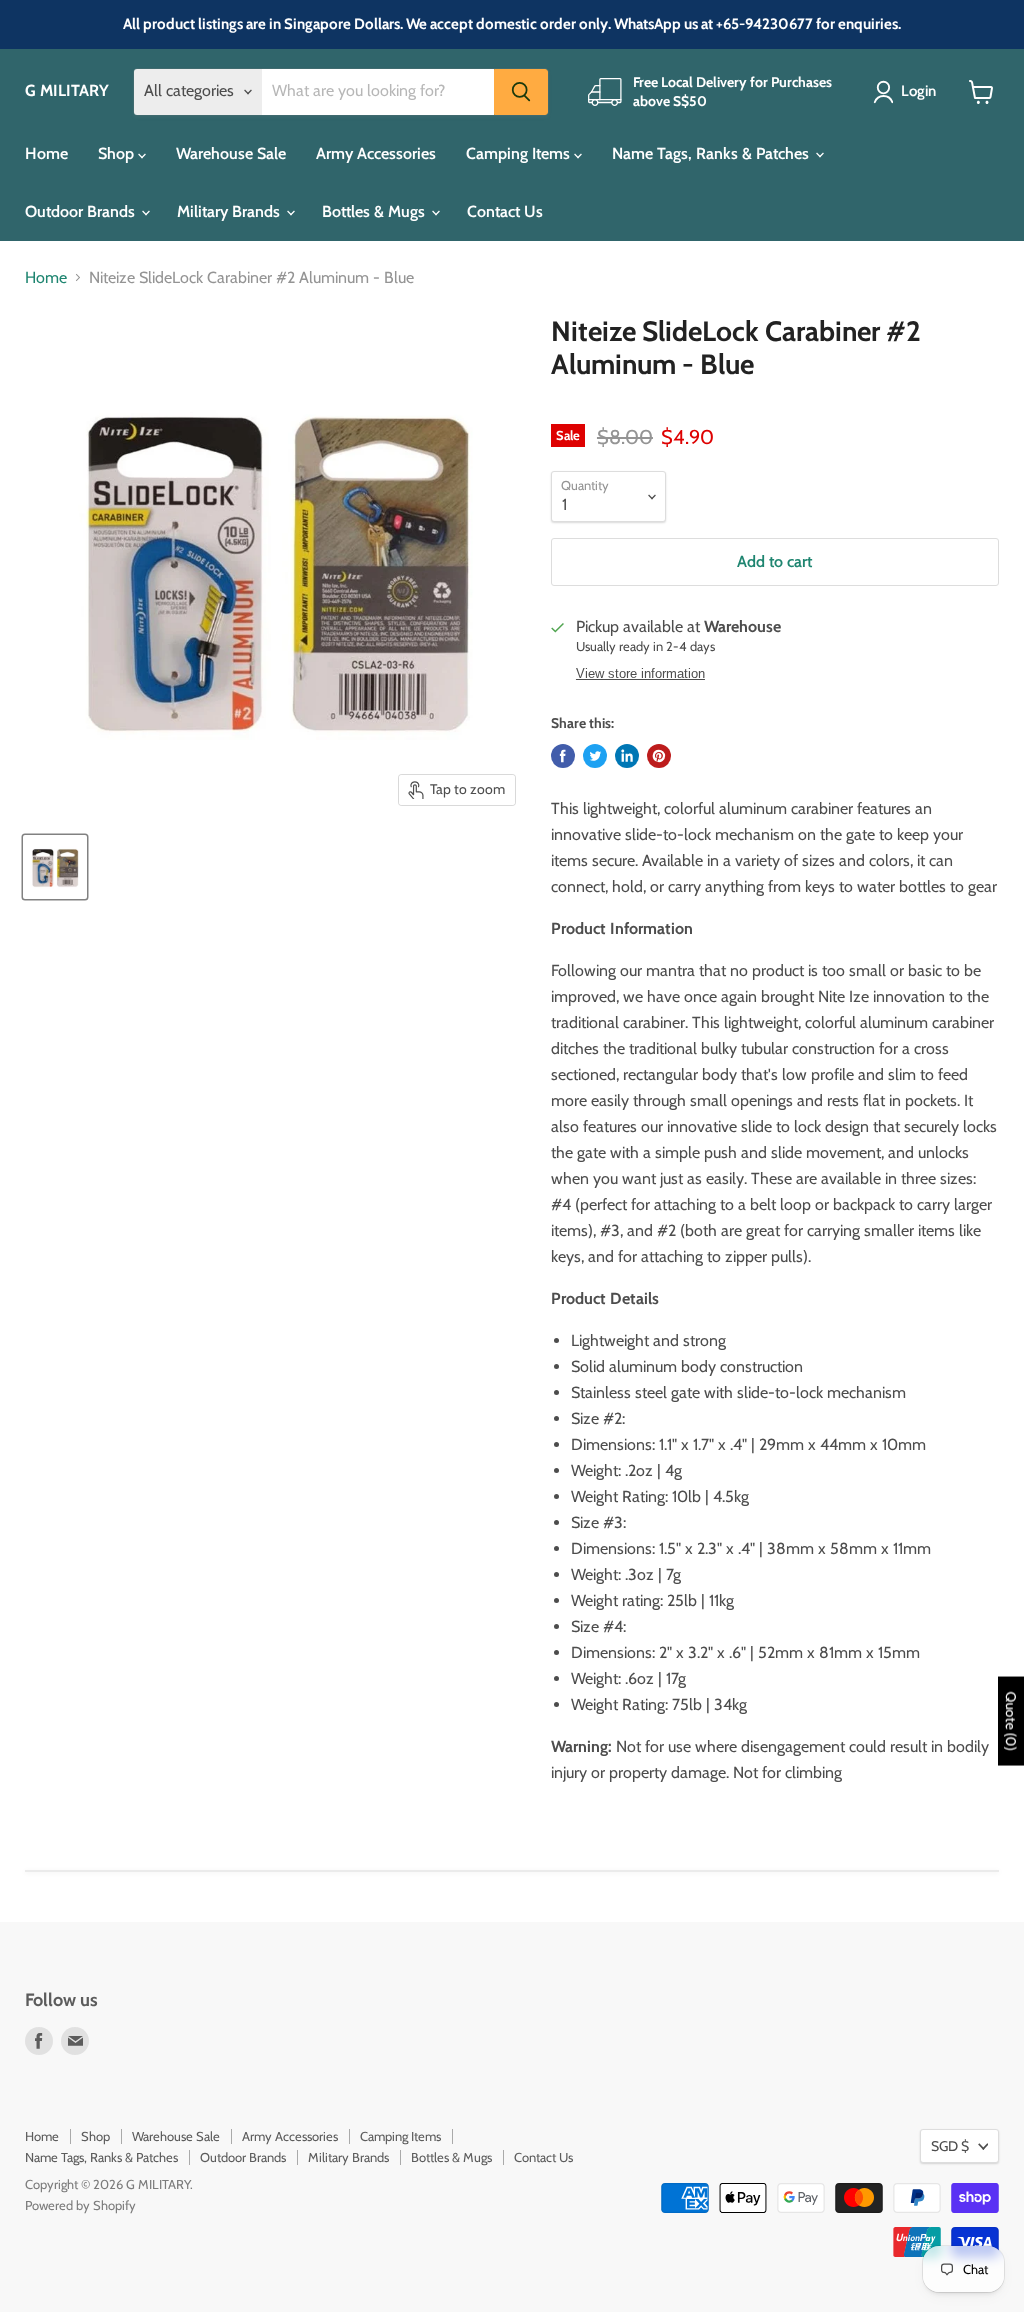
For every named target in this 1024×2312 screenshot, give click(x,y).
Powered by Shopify (80, 2205)
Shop (118, 153)
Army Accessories (376, 153)
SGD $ (950, 2146)
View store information (640, 674)
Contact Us (505, 211)
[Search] (521, 92)
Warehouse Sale (231, 153)
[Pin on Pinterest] (659, 756)
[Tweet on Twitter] (595, 756)
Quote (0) (1011, 1720)
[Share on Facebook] (563, 756)
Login (918, 91)
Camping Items (520, 153)
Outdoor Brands (82, 211)
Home (46, 153)
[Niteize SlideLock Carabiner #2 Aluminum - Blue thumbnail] (55, 867)
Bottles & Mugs (375, 211)
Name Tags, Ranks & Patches (712, 153)
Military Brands (230, 211)
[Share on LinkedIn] (627, 756)
